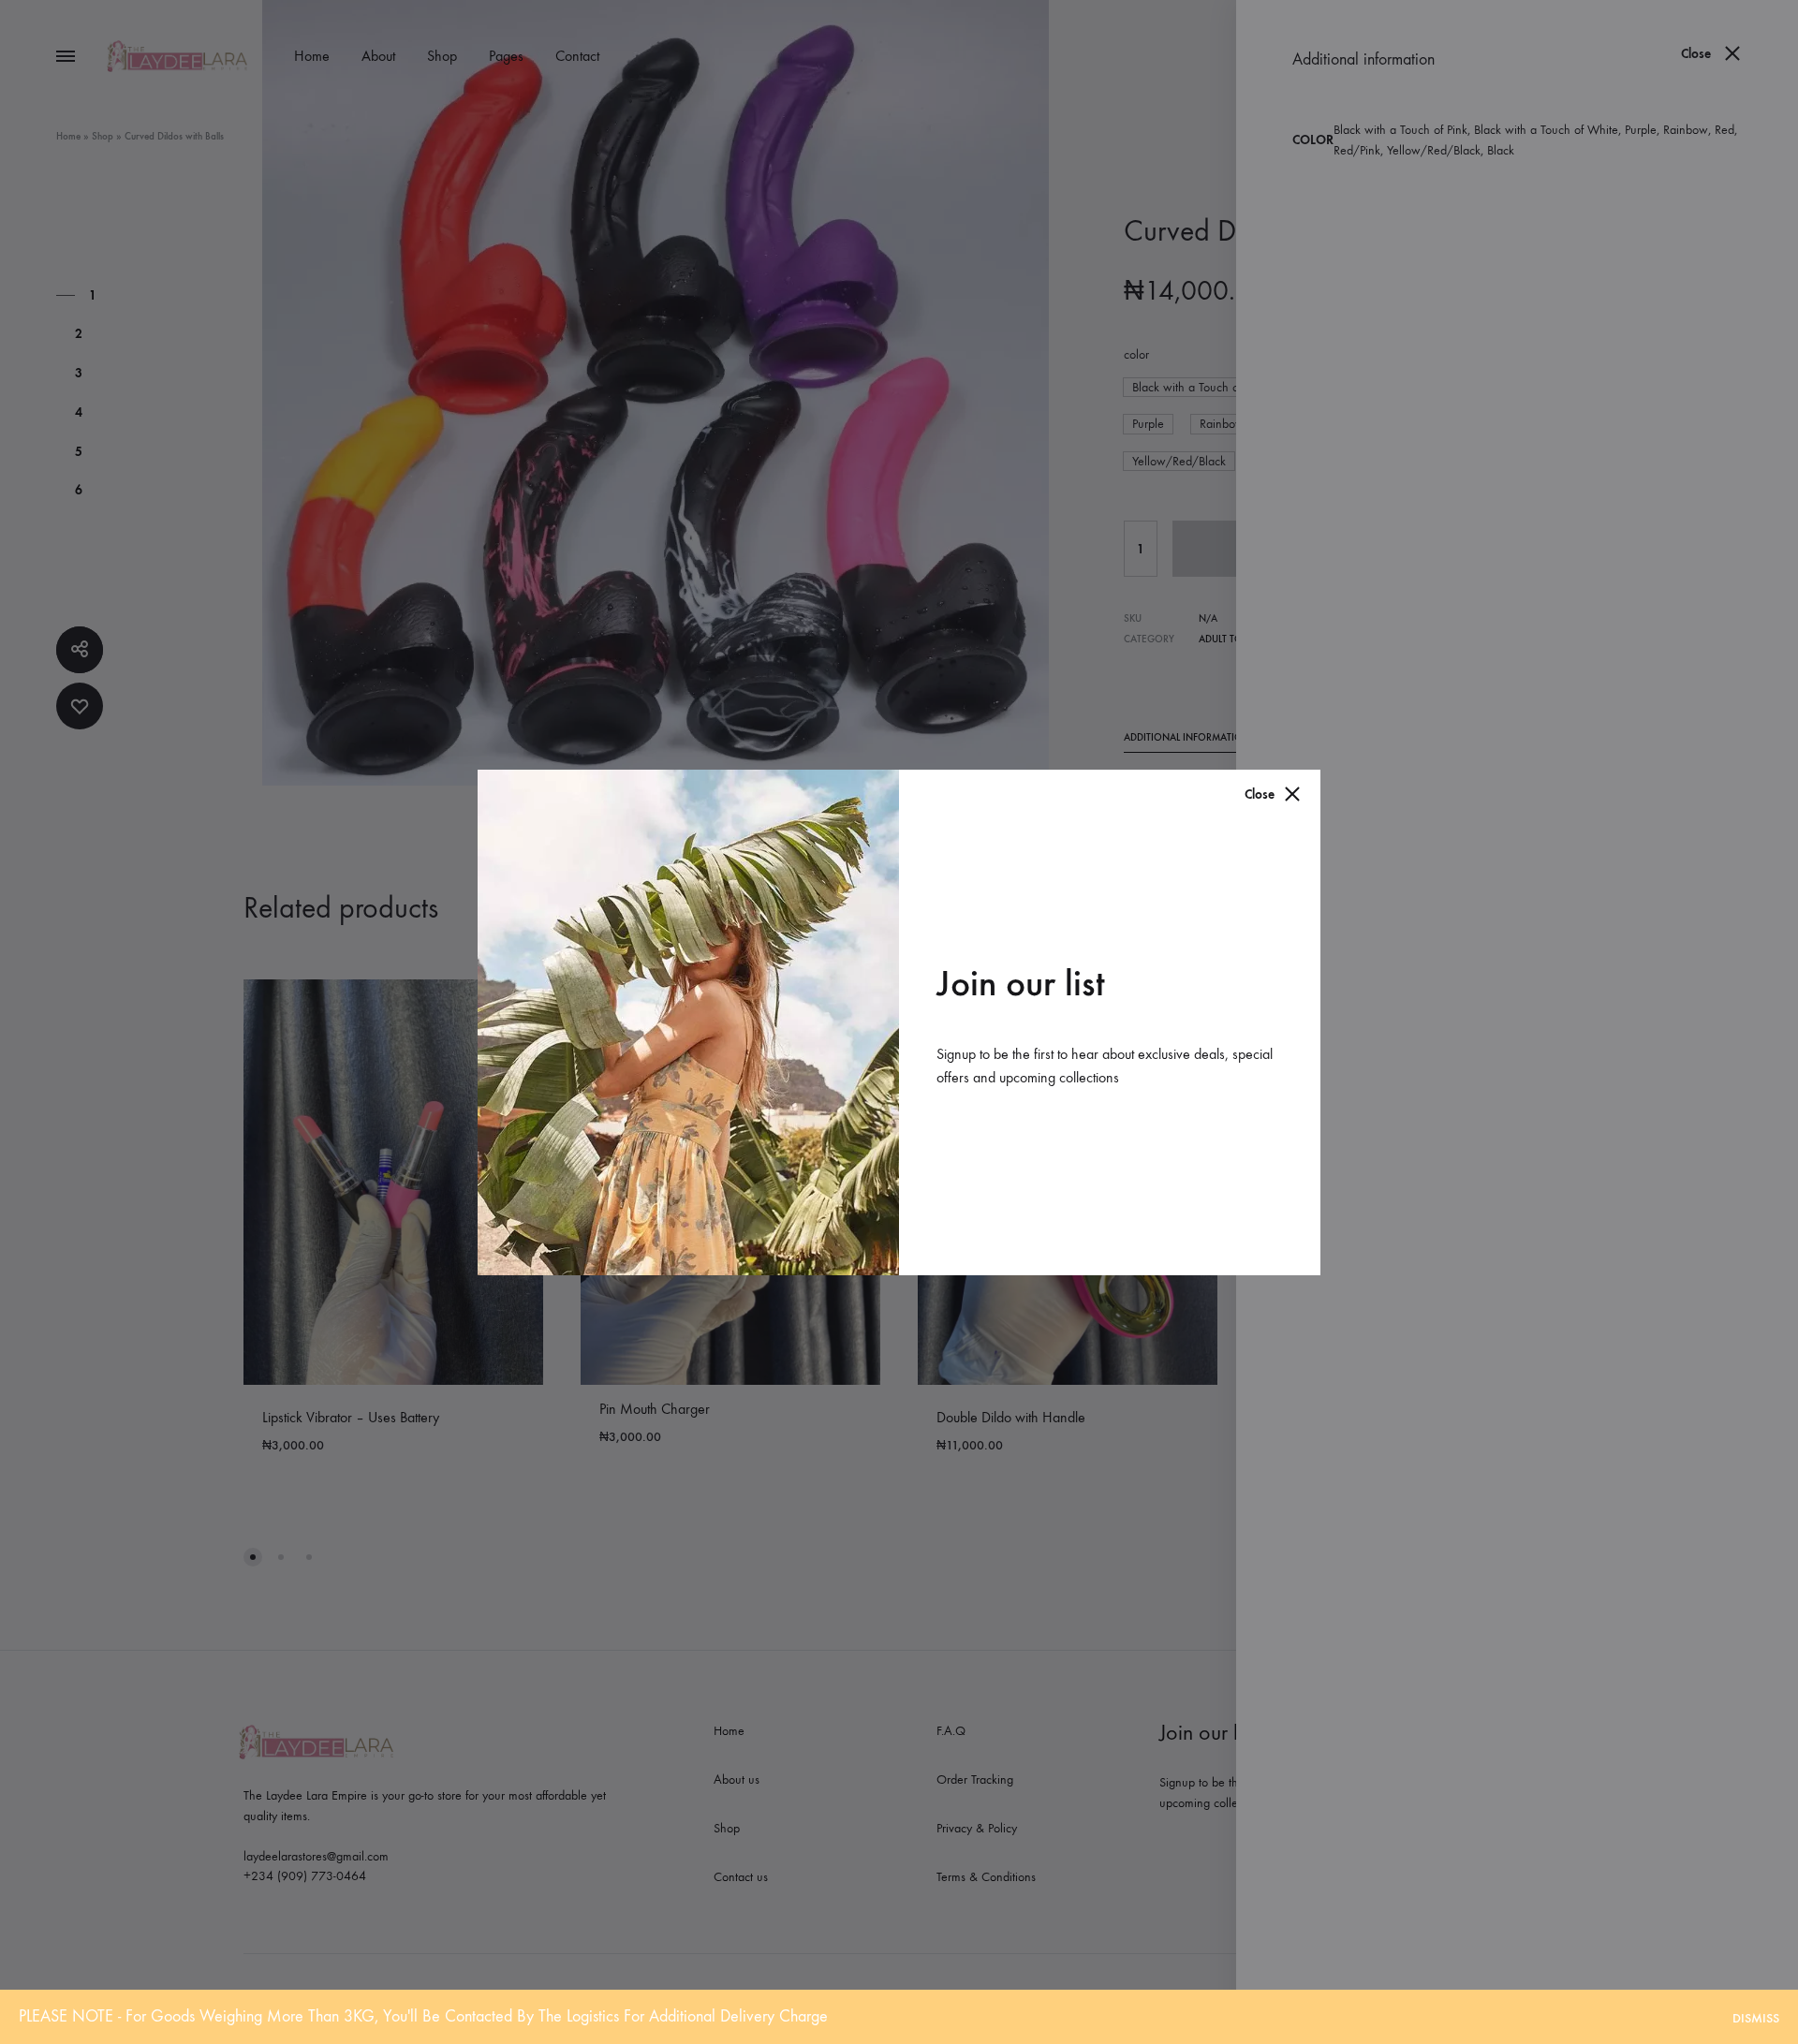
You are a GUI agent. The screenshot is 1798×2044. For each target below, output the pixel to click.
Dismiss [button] (1756, 2018)
